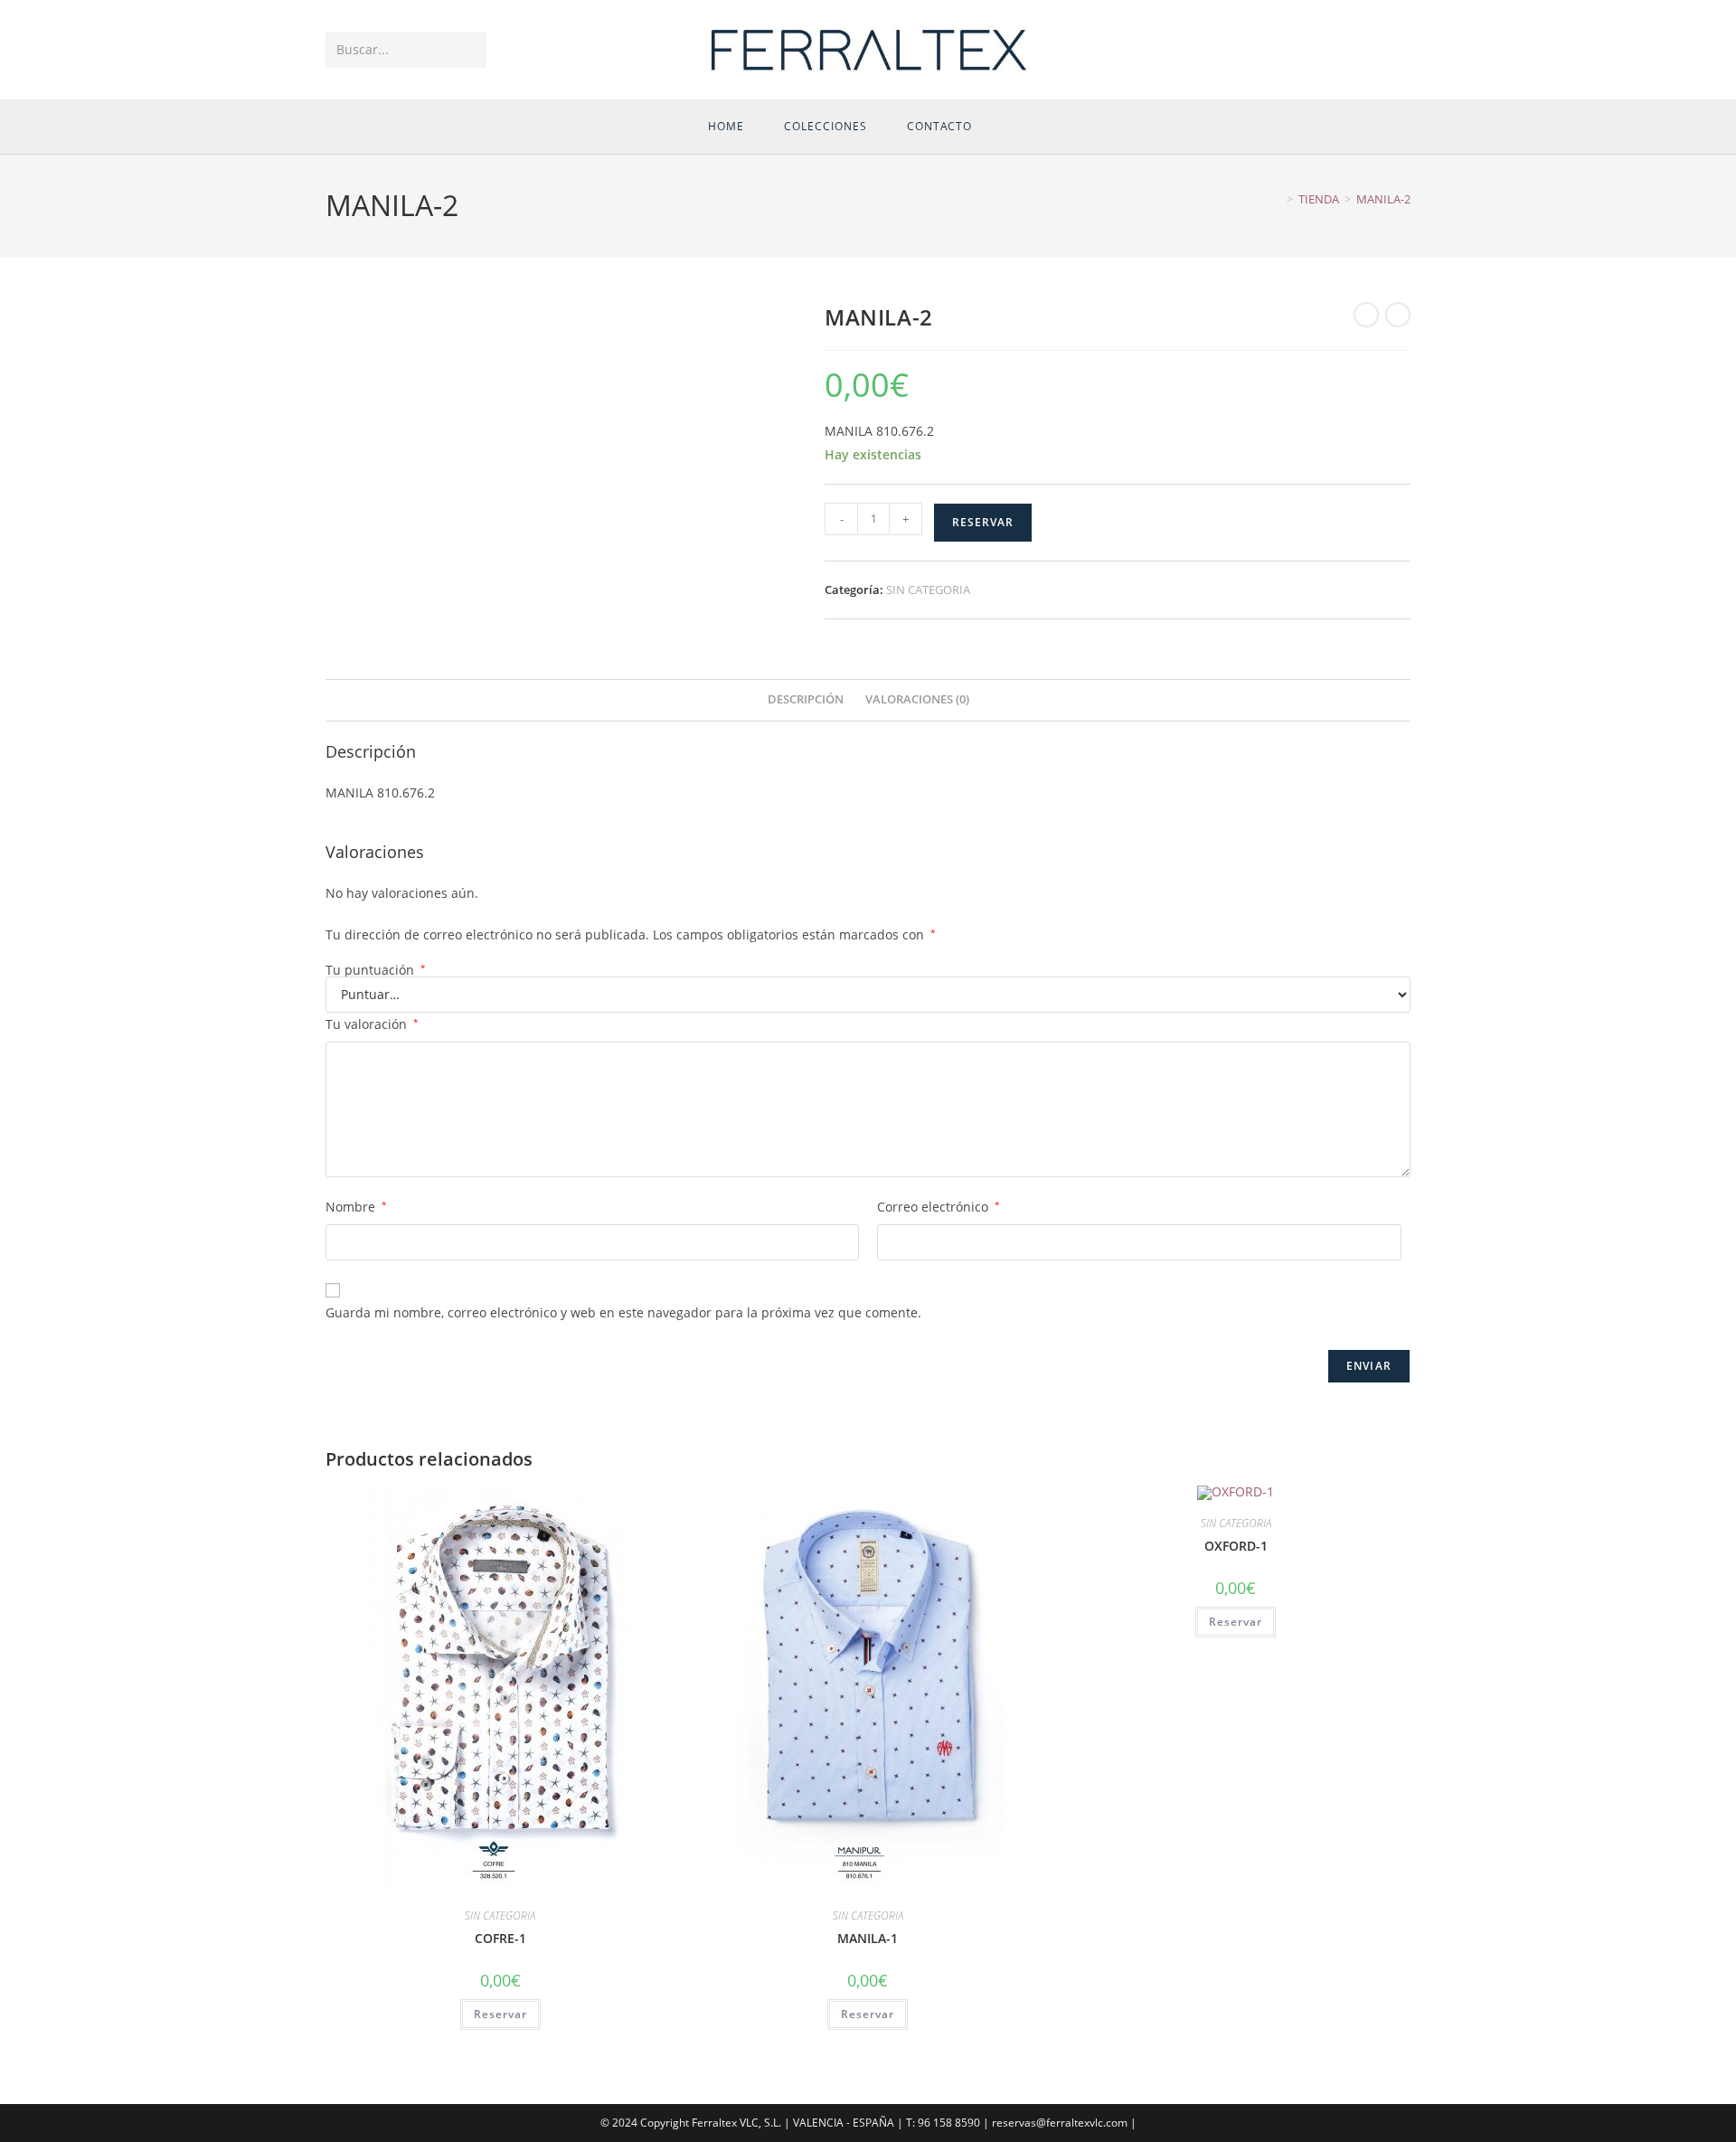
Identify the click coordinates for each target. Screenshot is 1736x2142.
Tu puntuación (376, 970)
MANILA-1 (868, 1938)
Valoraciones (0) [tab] (917, 699)
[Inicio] (1277, 199)
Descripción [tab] (806, 699)
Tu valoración (372, 1024)
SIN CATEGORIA (928, 590)
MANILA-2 (1383, 199)
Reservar (983, 522)
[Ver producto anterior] (1366, 315)
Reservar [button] (500, 2014)
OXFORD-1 (1236, 1546)
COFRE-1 (500, 1938)
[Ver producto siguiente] (1398, 315)
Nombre (356, 1207)
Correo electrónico (939, 1207)
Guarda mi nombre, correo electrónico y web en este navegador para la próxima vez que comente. (623, 1312)
